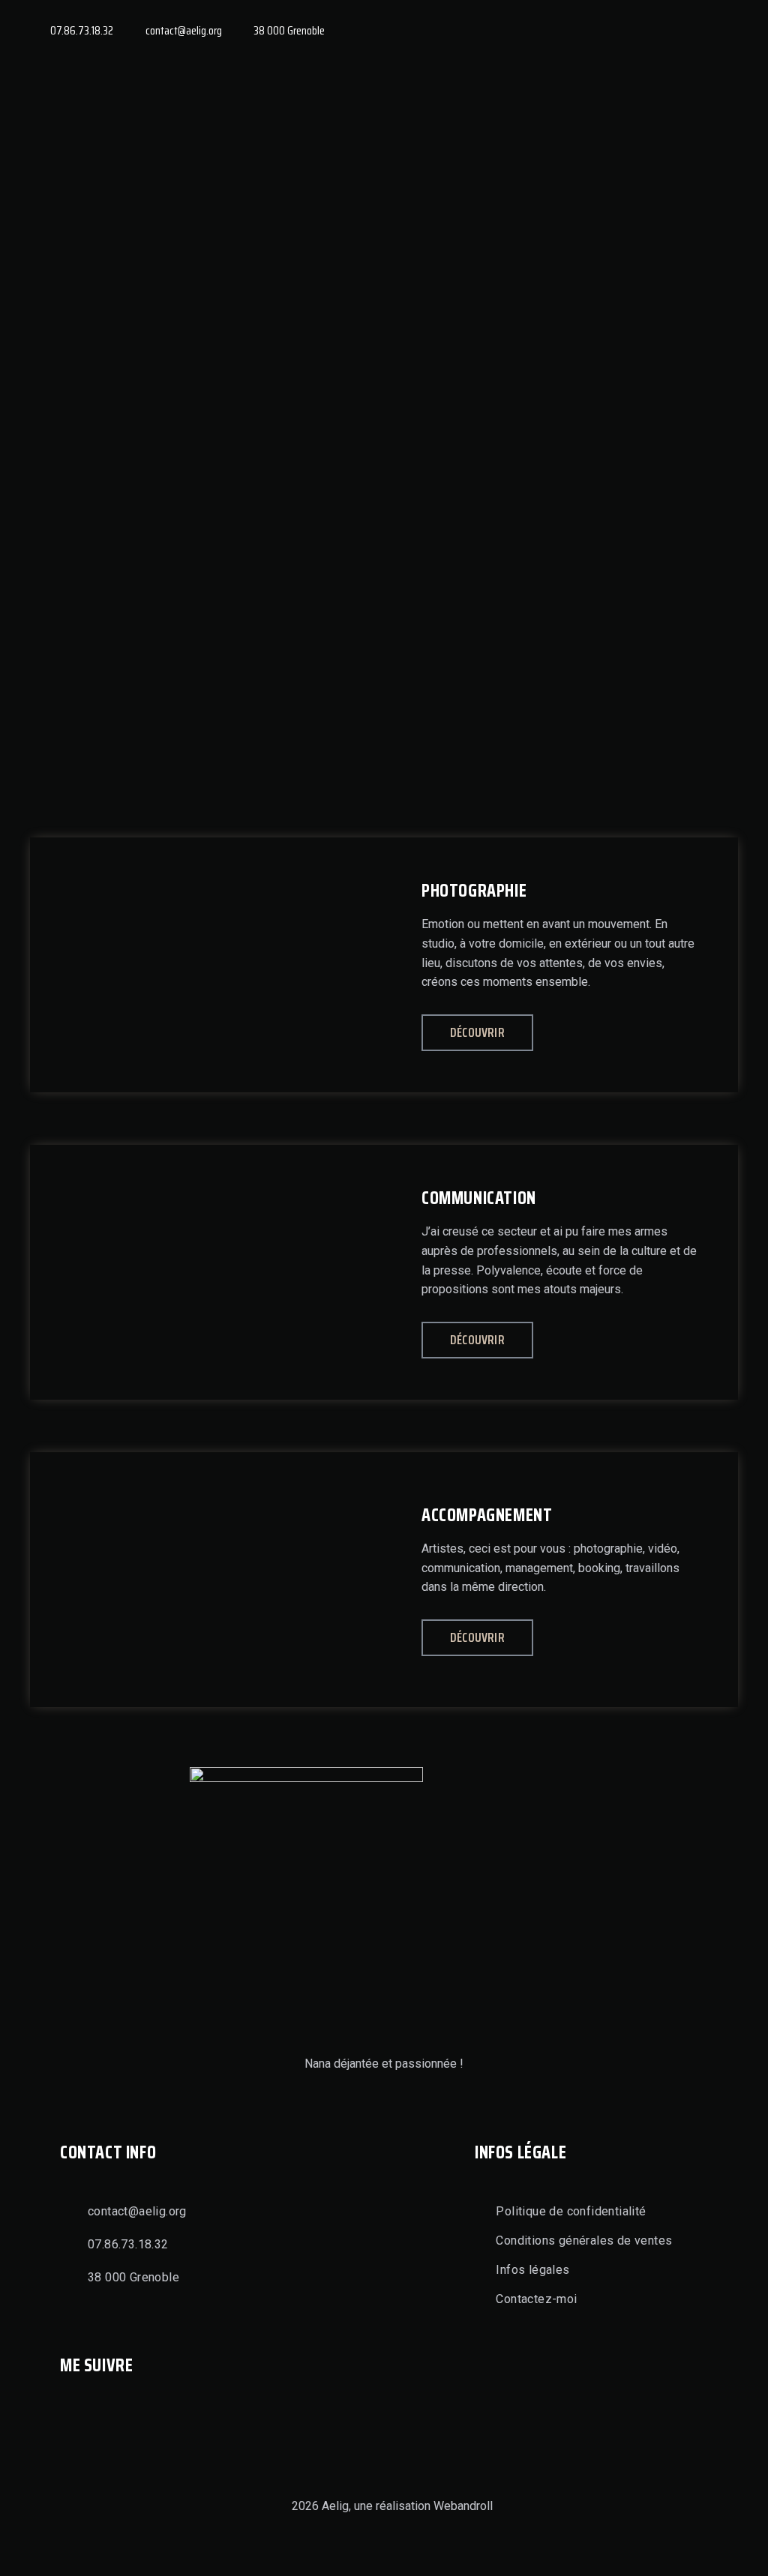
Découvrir (477, 1340)
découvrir (477, 1032)
